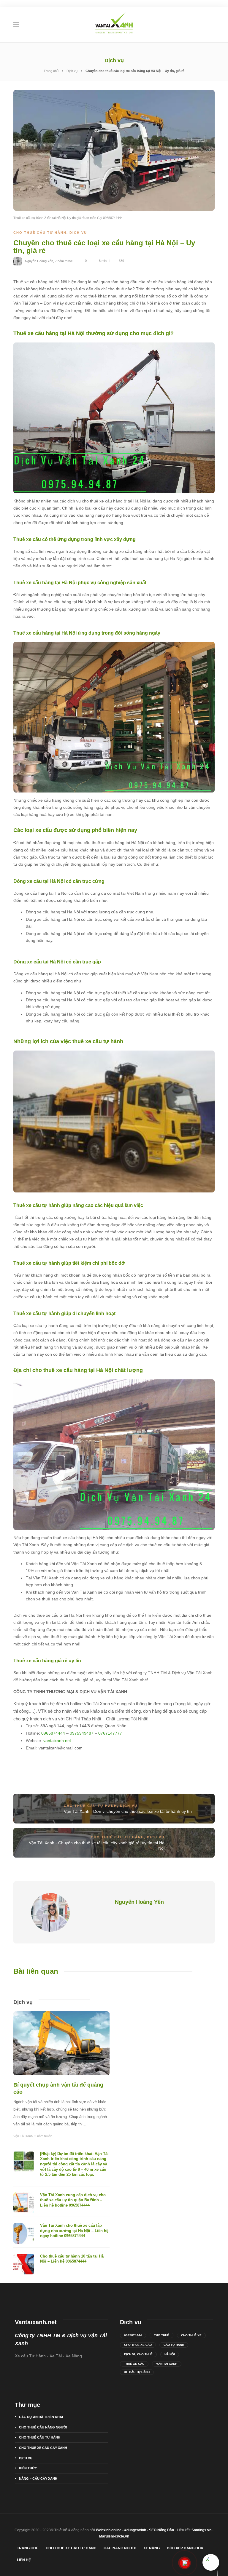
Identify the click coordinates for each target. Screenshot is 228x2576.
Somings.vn (201, 2530)
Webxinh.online (109, 2530)
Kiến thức (28, 2468)
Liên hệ (24, 2560)
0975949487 (82, 1733)
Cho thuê (161, 2335)
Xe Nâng (152, 2548)
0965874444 (53, 1733)
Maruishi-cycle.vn (114, 2536)
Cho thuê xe (191, 2335)
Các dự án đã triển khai (41, 2417)
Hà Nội (170, 2354)
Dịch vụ (72, 71)
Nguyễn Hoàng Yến (39, 261)
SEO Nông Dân (161, 2530)
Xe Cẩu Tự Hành (137, 2372)
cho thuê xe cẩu (138, 2345)
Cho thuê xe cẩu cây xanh (43, 2448)
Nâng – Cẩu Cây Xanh (38, 2479)
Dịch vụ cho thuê (138, 2354)
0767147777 (110, 1733)
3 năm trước (43, 2136)
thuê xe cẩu (134, 2364)
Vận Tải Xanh (23, 2136)
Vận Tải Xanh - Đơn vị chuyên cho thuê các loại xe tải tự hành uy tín (128, 1811)
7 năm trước (64, 261)
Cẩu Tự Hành (174, 2345)
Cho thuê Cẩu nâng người (43, 2427)
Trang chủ (51, 71)
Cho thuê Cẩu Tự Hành (40, 233)
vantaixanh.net (57, 1741)
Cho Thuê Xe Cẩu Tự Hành (71, 2548)
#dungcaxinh (135, 2530)
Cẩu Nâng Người (120, 2548)
